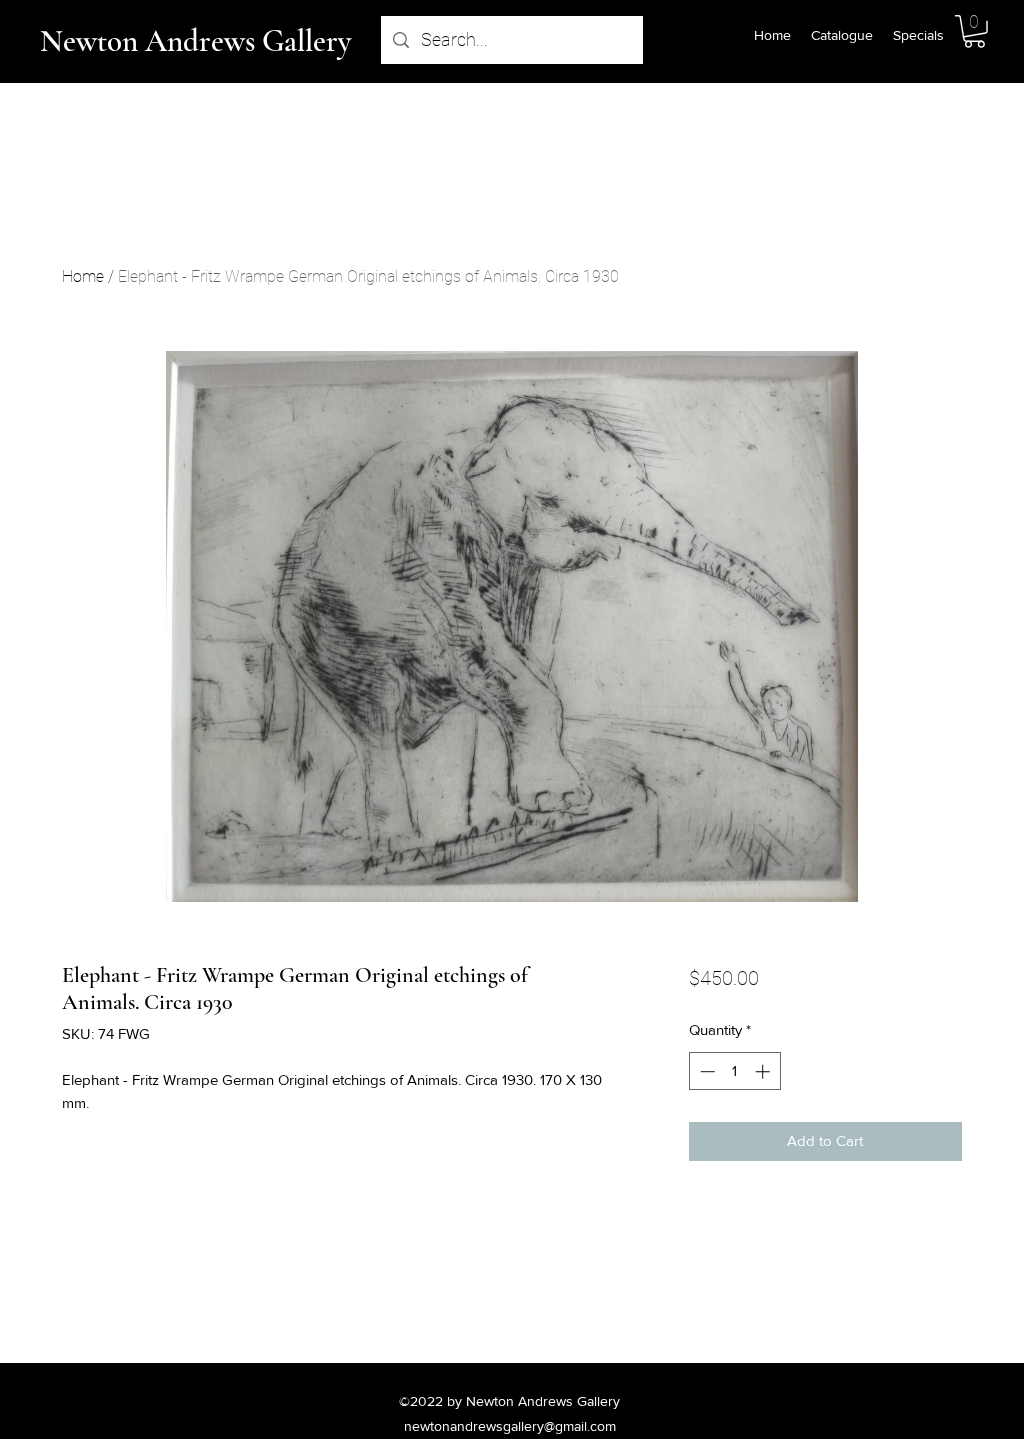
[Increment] (764, 1071)
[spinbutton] (734, 1071)
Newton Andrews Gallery (195, 41)
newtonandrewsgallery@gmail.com (510, 1426)
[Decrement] (705, 1071)
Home (83, 276)
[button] (974, 31)
